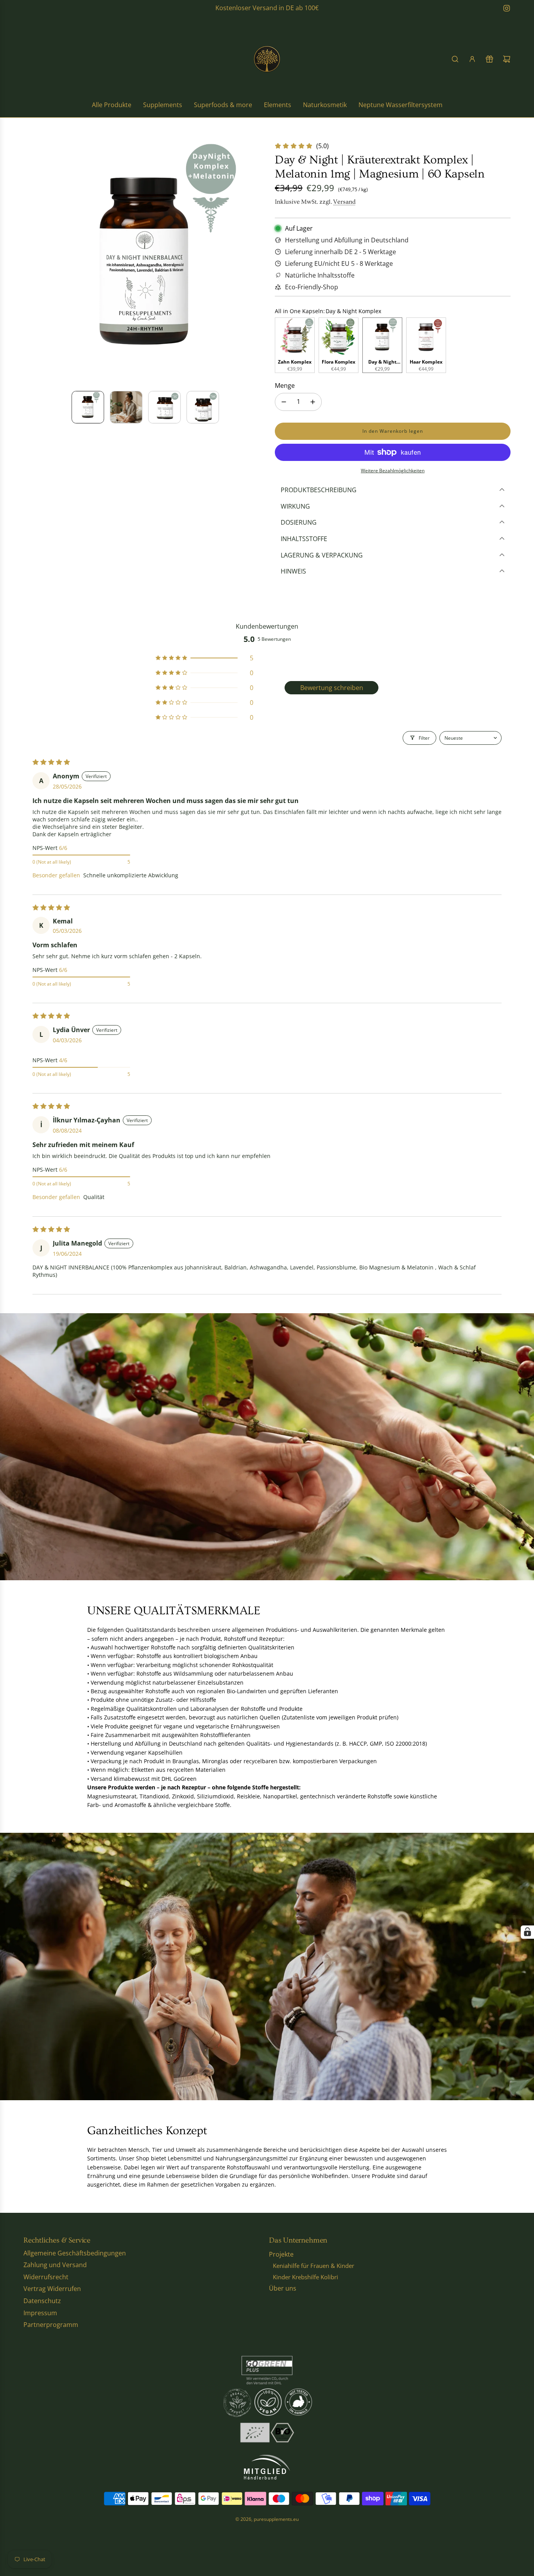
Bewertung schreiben (332, 688)
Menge (285, 385)
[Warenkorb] (507, 59)
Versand (344, 202)
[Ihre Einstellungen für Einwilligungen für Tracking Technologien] (527, 1932)
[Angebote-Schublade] (489, 59)
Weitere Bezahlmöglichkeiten (393, 471)
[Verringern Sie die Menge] (284, 402)
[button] (30, 263)
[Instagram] (507, 8)
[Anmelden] (472, 59)
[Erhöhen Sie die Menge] (313, 402)
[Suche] (455, 59)
